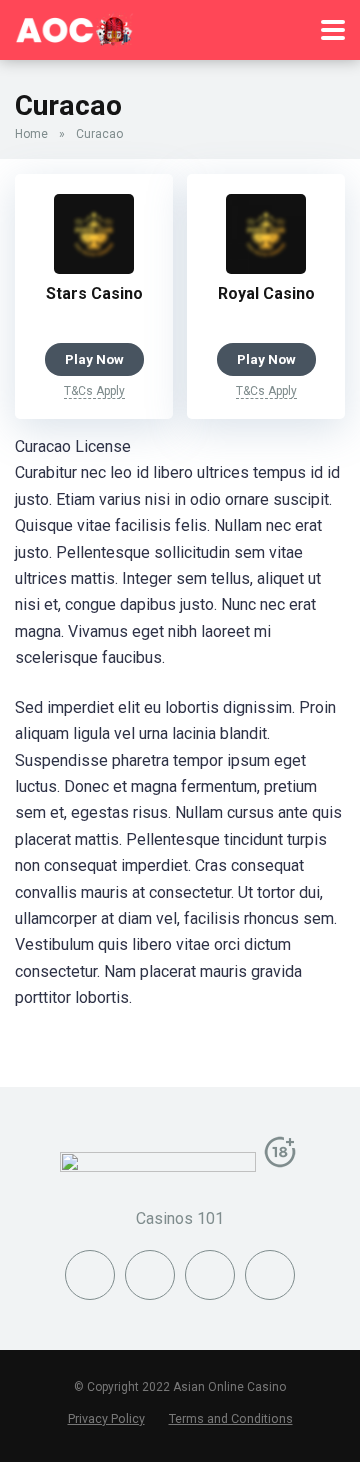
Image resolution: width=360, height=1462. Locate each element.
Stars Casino (94, 293)
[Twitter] (150, 1275)
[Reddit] (270, 1275)
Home (31, 134)
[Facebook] (90, 1275)
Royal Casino (266, 293)
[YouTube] (210, 1275)
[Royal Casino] (266, 268)
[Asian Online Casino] (75, 27)
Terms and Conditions (231, 1418)
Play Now (94, 359)
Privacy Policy (106, 1418)
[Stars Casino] (94, 268)
